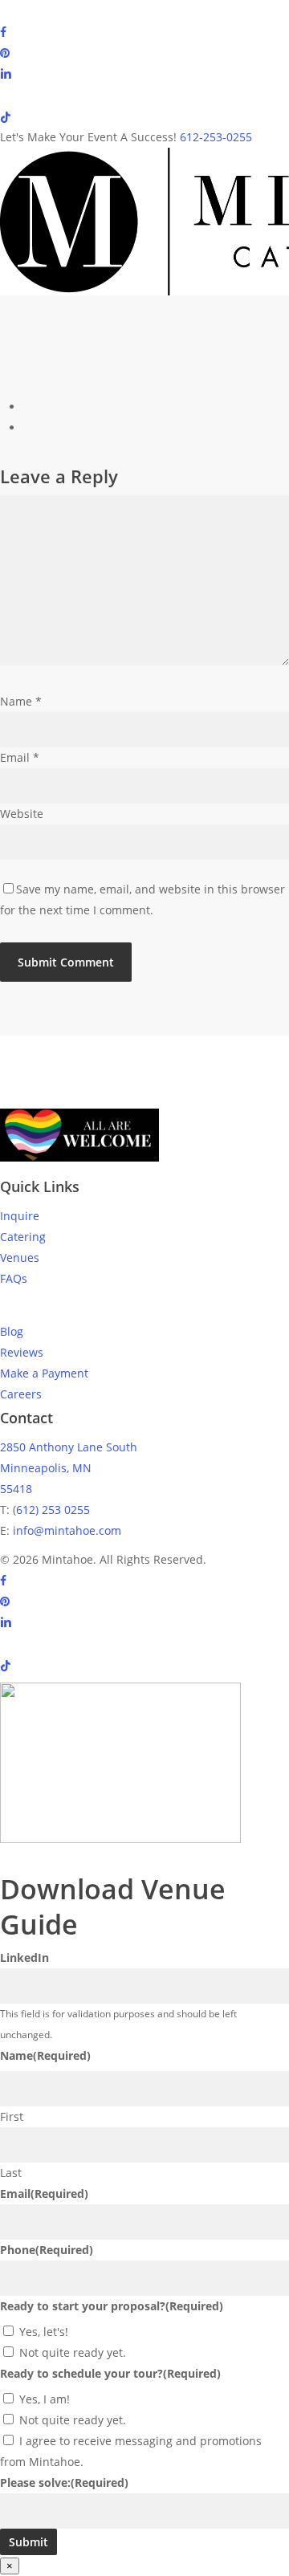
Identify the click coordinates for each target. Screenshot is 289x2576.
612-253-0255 (216, 137)
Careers (21, 1394)
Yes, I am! (45, 2399)
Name (21, 701)
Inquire (20, 1216)
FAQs (14, 1278)
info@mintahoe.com (67, 1530)
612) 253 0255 (53, 1510)
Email (20, 757)
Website (22, 814)
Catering (23, 1237)
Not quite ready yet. (73, 2352)
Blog (12, 1331)
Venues (20, 1257)
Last (11, 2173)
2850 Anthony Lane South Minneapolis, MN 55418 (69, 1468)
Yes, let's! (44, 2332)
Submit (28, 2542)
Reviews (22, 1352)
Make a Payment (44, 1373)
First (12, 2116)
